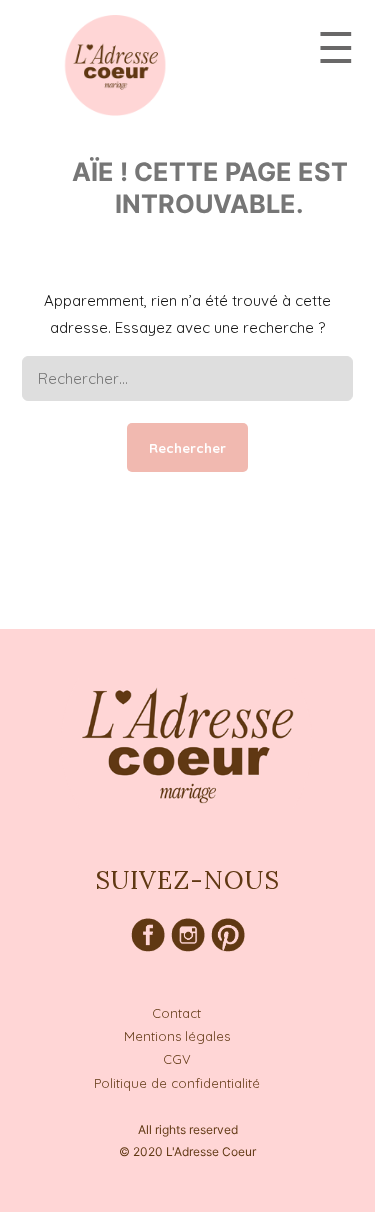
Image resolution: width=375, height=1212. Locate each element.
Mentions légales (177, 1036)
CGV (177, 1059)
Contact (176, 1013)
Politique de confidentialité (177, 1083)
